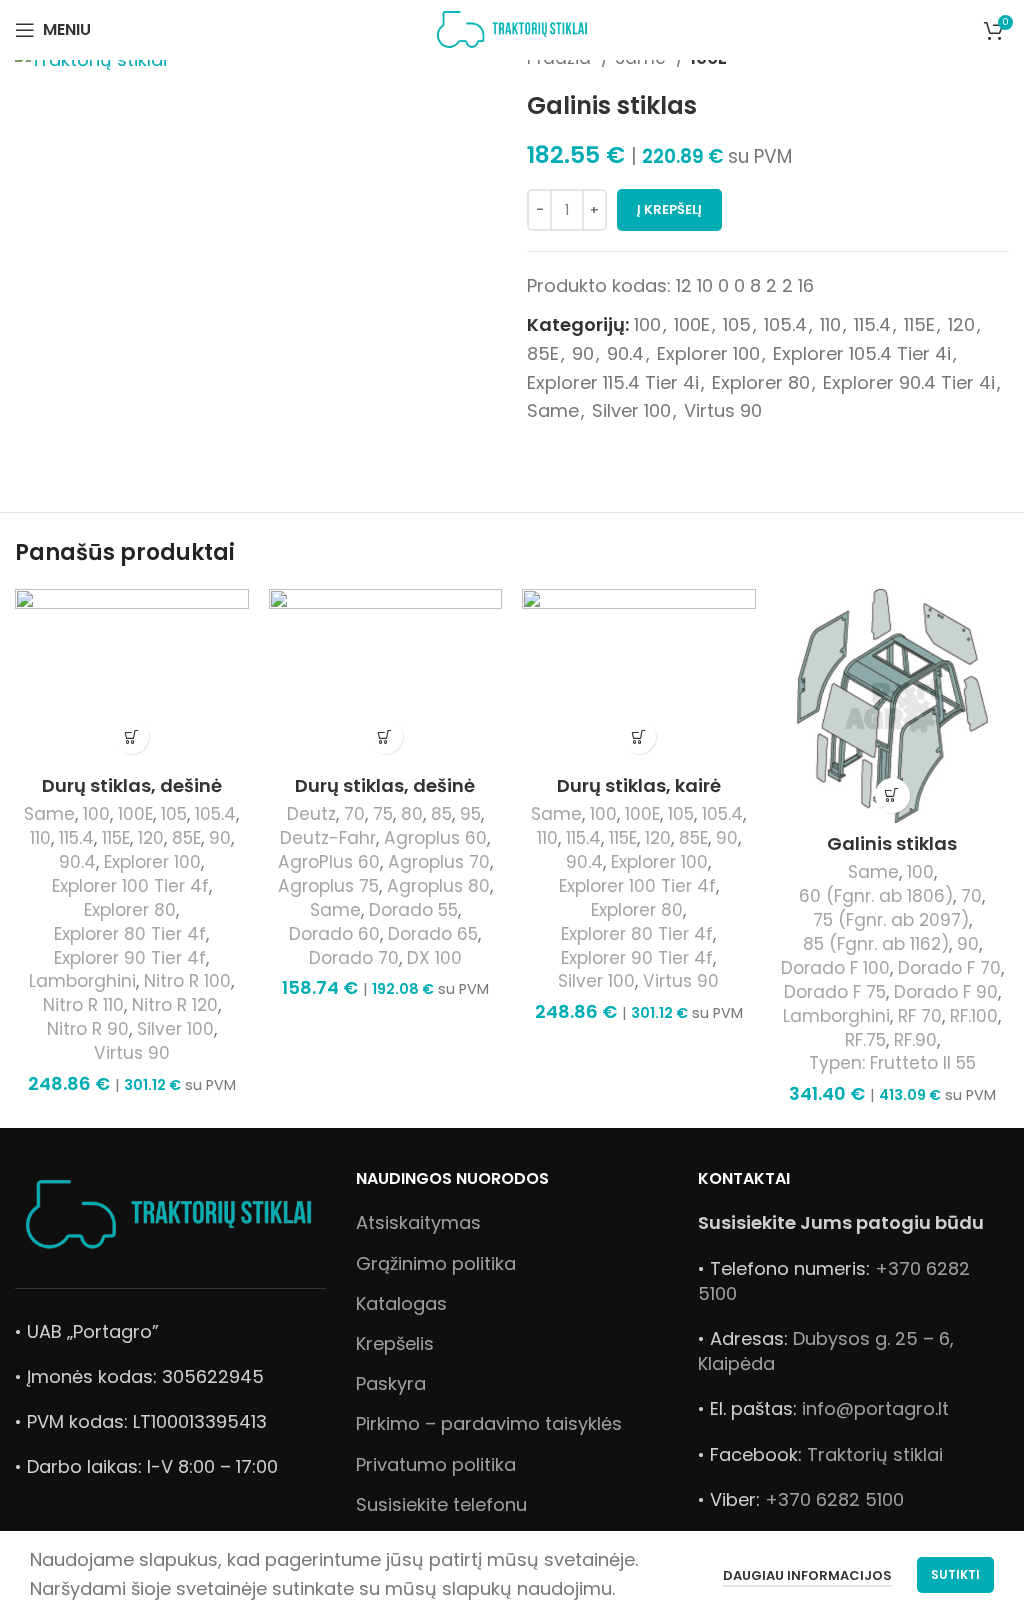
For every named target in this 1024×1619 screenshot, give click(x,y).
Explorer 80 (761, 382)
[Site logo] (512, 28)
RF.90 (915, 1040)
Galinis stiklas (892, 843)
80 (412, 814)
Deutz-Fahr (328, 838)
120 (961, 324)
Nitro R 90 (88, 1029)
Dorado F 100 (835, 968)
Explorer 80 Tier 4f (130, 934)
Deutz (311, 814)
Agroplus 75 (328, 886)
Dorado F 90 (946, 992)
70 (354, 814)
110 (830, 324)
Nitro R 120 (175, 1005)
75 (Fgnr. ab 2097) (891, 920)
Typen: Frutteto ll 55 (892, 1063)
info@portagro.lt (875, 1408)
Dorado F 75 (835, 992)
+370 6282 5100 (834, 1499)
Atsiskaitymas (418, 1222)
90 (583, 353)
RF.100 (974, 1016)
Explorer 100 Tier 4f (130, 886)
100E (692, 324)
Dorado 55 (413, 910)
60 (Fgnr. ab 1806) (876, 896)
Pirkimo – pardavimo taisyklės (489, 1423)
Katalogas (401, 1303)
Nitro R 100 (187, 981)
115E (919, 324)
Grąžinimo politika (436, 1263)
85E (543, 353)
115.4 (872, 324)
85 (441, 814)
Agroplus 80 (438, 886)
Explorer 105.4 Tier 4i (862, 353)
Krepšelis (395, 1343)
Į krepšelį (669, 209)
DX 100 (434, 958)
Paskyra (391, 1383)
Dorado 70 (354, 958)
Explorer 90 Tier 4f (130, 958)
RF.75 (865, 1040)
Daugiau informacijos (807, 1575)
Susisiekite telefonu (441, 1504)
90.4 (625, 353)
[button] (131, 736)
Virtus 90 (723, 410)
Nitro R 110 (83, 1005)
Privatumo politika (436, 1464)
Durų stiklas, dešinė (132, 785)
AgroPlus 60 (329, 862)
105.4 (785, 324)
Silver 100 (631, 410)
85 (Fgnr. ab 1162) (876, 944)
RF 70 (920, 1016)
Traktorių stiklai (875, 1454)
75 (383, 814)
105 (737, 324)
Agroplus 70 (439, 862)
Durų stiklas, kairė (639, 785)
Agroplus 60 (435, 838)
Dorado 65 (433, 934)
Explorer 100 (708, 353)
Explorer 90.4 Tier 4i (909, 382)
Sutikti (955, 1574)
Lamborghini (82, 981)
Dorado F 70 (949, 968)
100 (647, 324)
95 (470, 814)
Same (553, 410)
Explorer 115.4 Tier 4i (613, 382)
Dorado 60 (334, 934)
